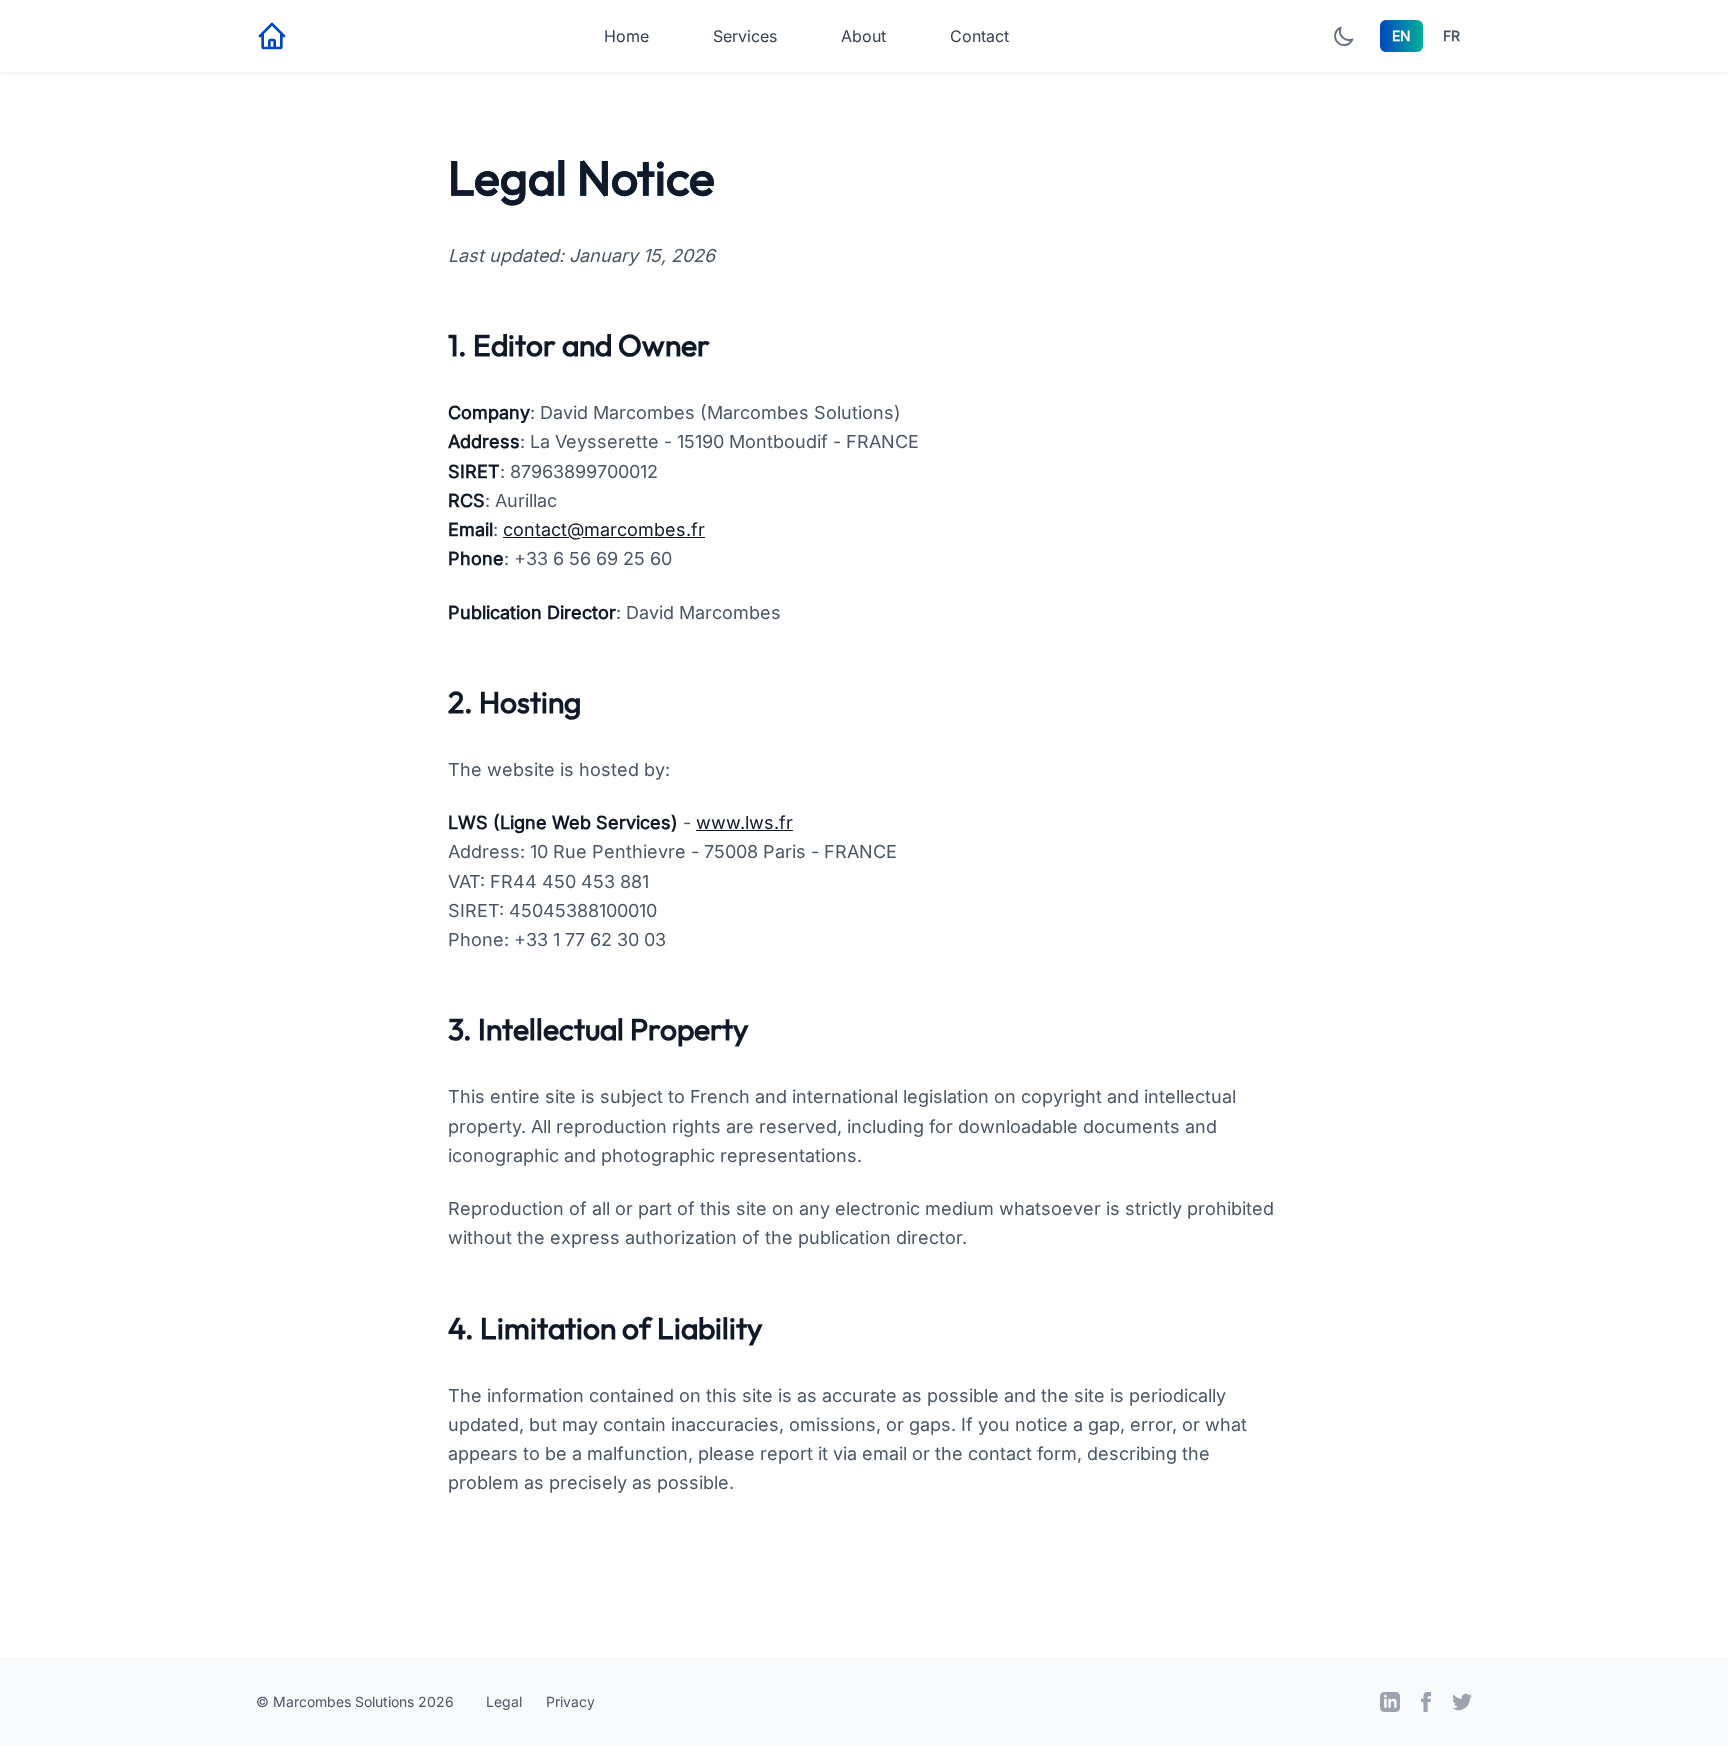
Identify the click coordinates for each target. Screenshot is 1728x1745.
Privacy (570, 1701)
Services (745, 36)
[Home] (272, 36)
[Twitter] (1462, 1702)
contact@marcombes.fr (604, 529)
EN (1401, 35)
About (863, 36)
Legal (504, 1701)
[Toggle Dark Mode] (1344, 36)
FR (1451, 35)
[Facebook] (1426, 1702)
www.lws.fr (744, 822)
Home (626, 36)
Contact (979, 36)
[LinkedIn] (1390, 1702)
